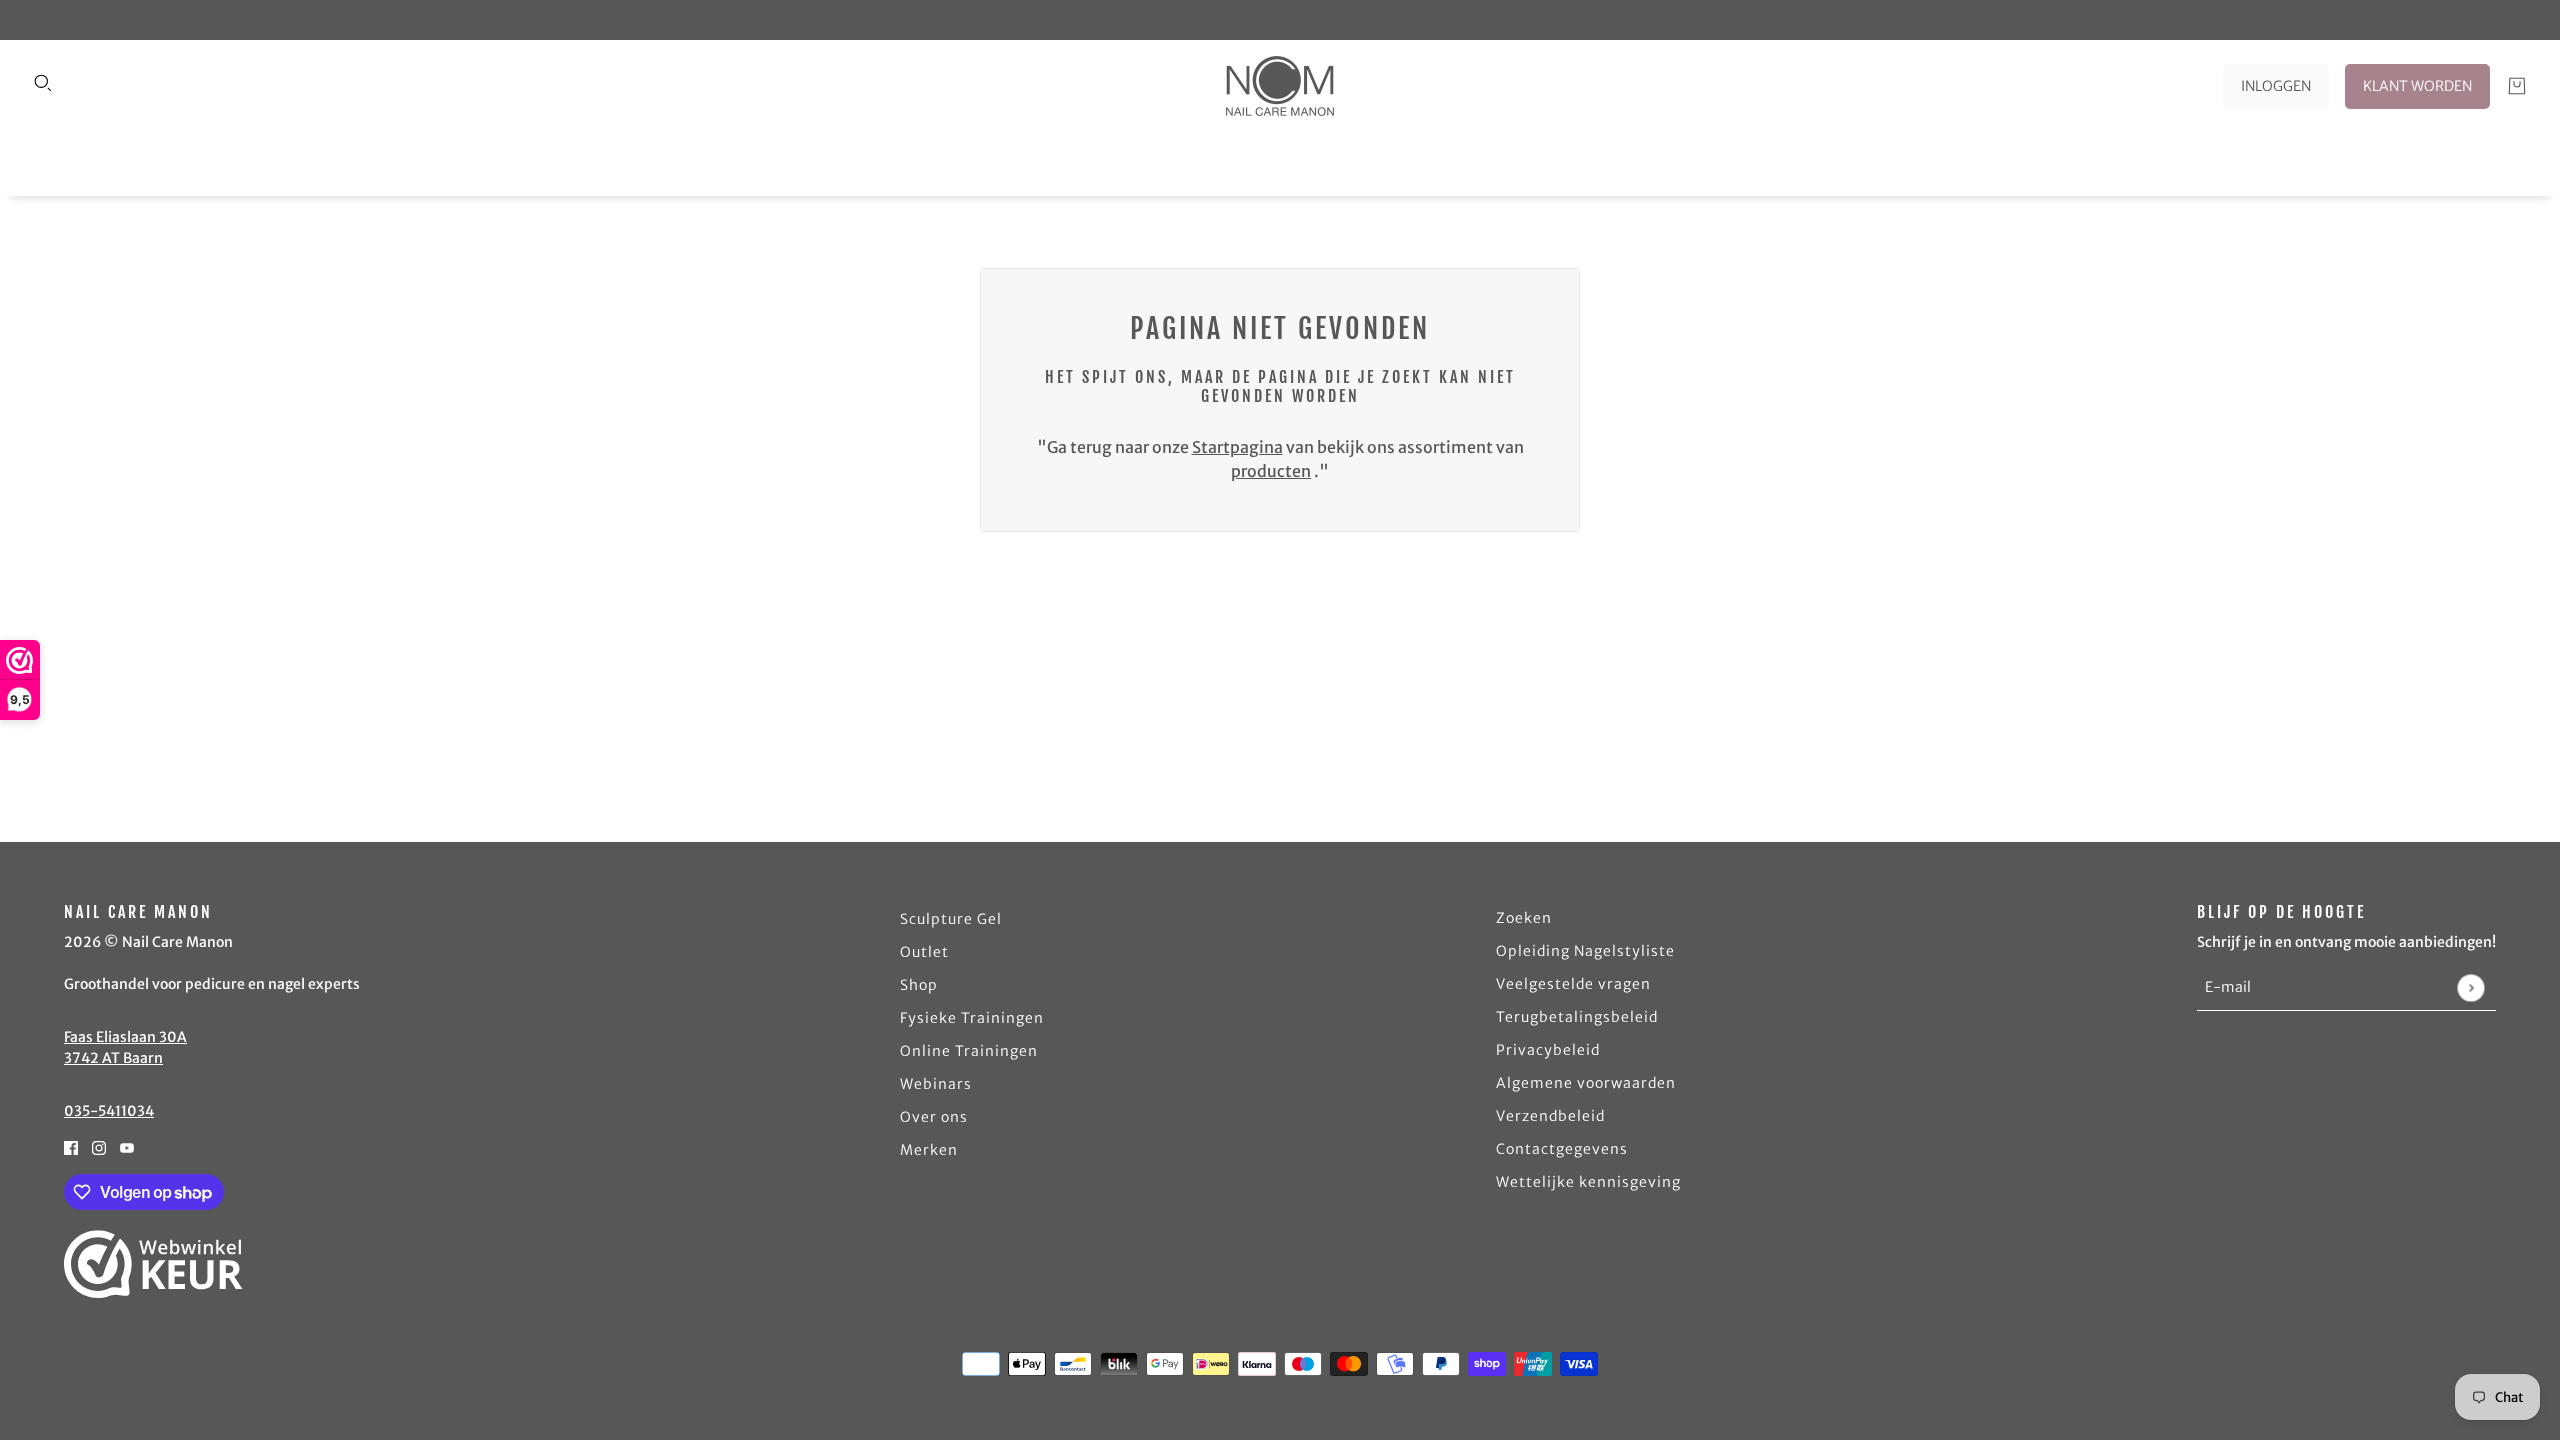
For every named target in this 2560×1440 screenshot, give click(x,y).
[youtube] (127, 1146)
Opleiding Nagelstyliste (1585, 951)
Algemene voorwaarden (1586, 1083)
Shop (919, 985)
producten (1271, 471)
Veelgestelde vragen (1573, 984)
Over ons (934, 1117)
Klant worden (2417, 86)
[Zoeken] (43, 83)
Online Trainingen (969, 1051)
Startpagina (1237, 447)
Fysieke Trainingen (972, 1018)
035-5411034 (109, 1111)
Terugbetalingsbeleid (1577, 1017)
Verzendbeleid (1550, 1116)
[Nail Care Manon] (1280, 86)
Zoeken (1524, 918)
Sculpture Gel (951, 919)
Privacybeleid (1548, 1050)
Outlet (924, 952)
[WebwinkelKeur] (153, 1264)
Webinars (936, 1084)
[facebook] (71, 1146)
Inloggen (2276, 86)
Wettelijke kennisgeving (1588, 1182)
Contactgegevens (1562, 1149)
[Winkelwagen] (2517, 86)
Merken (929, 1150)
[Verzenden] (2470, 987)
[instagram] (99, 1146)
